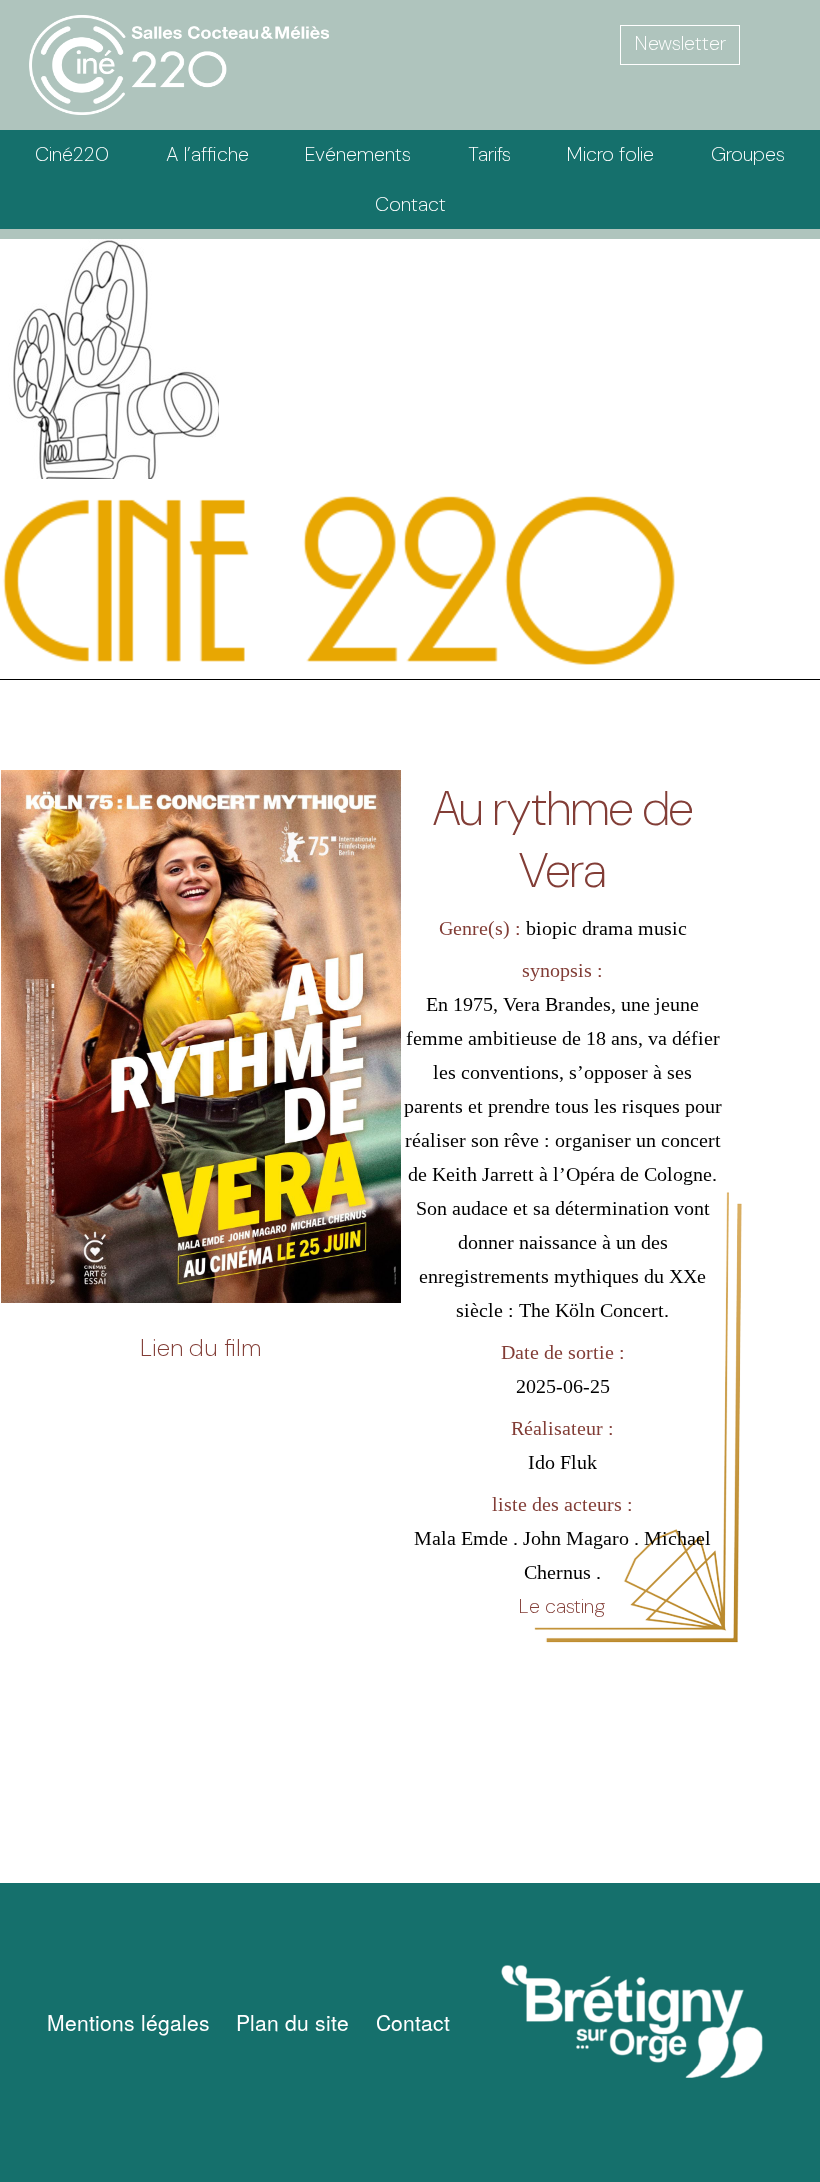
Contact (410, 204)
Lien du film (200, 1347)
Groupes (748, 154)
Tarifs (489, 154)
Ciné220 (72, 154)
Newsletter (680, 43)
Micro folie (610, 154)
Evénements (358, 154)
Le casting (562, 1606)
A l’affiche (207, 154)
